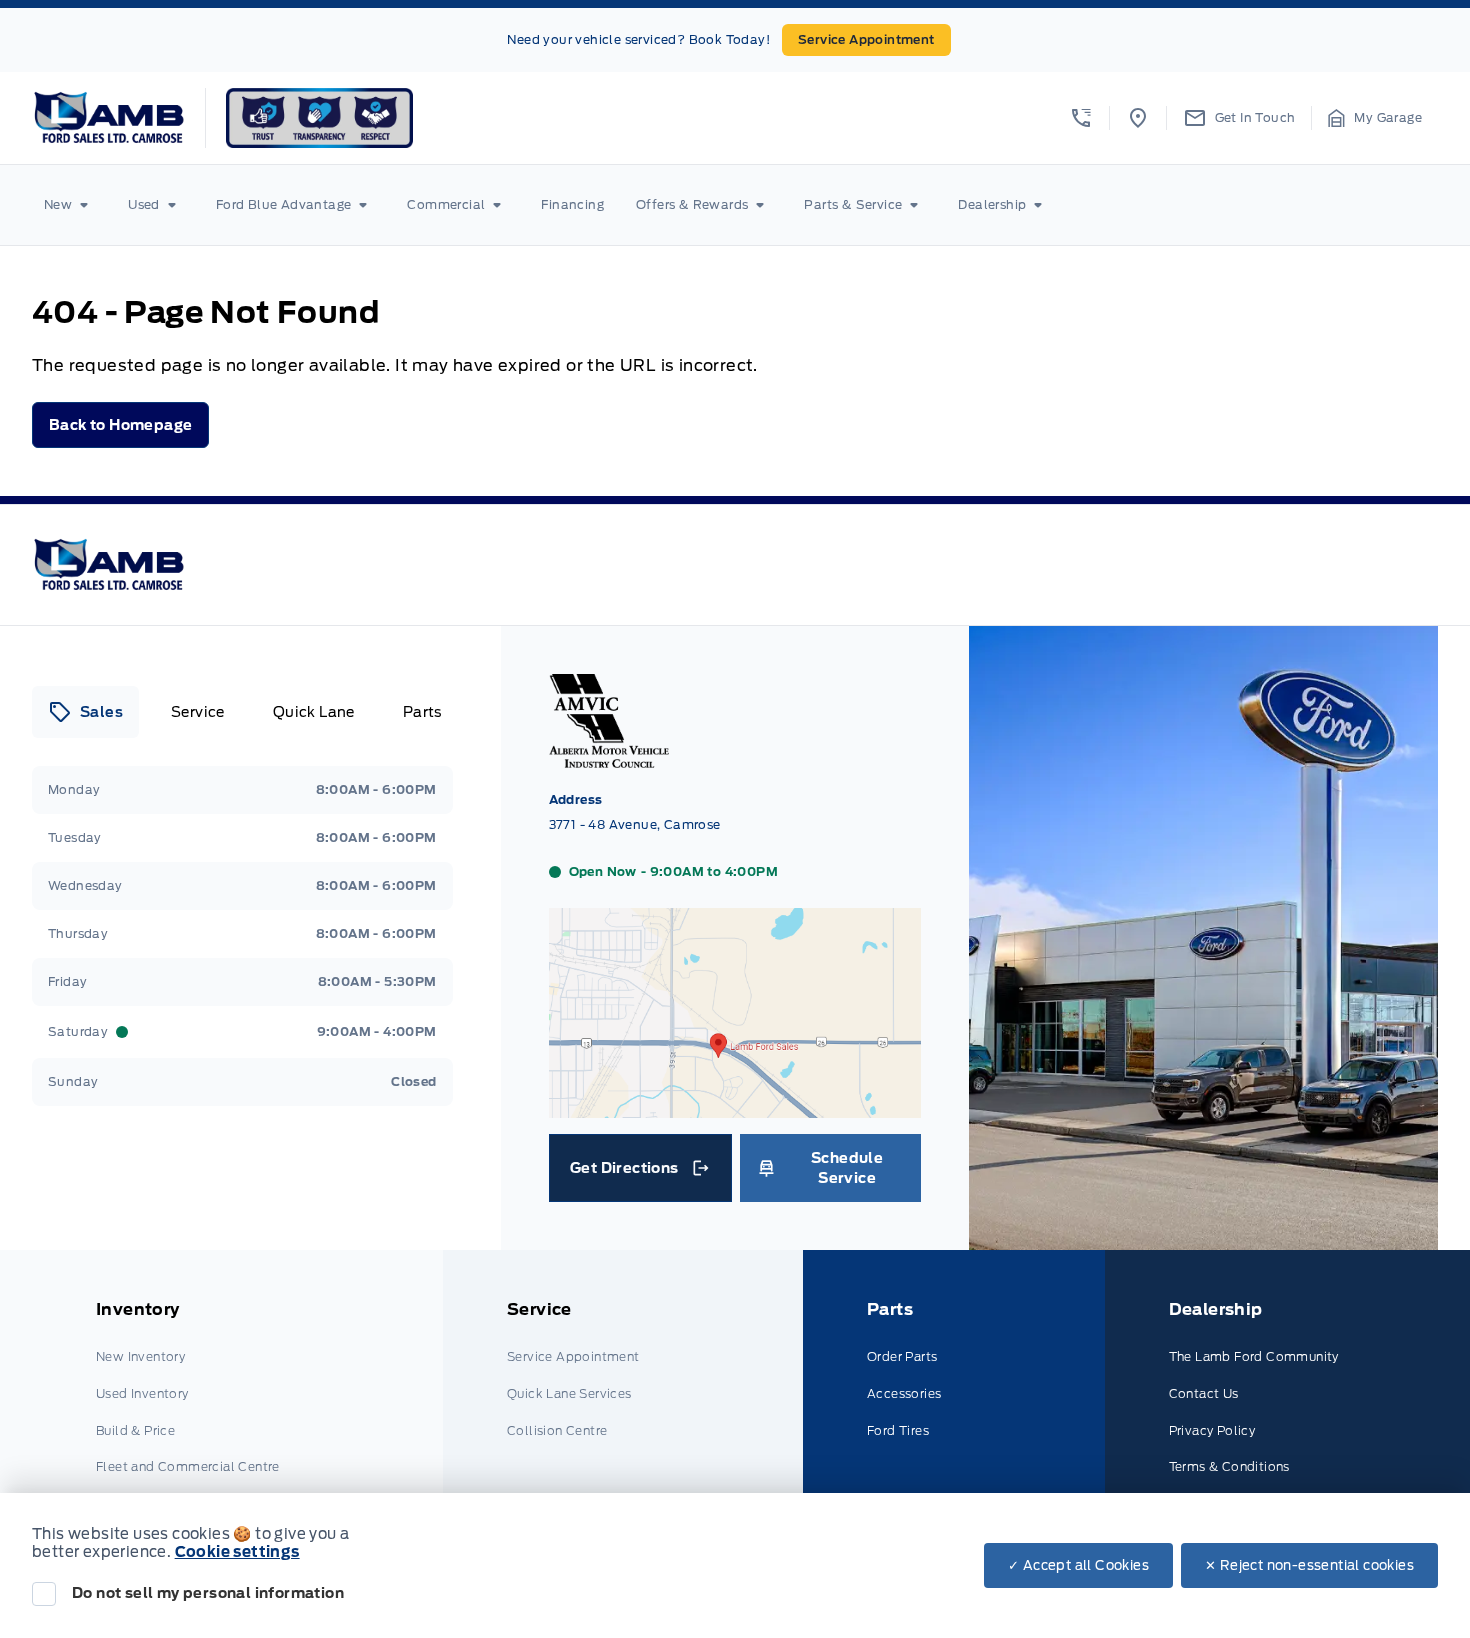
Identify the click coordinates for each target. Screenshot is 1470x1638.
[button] (1081, 118)
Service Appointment (866, 39)
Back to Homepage (120, 425)
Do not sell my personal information (208, 1593)
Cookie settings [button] (237, 1552)
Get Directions (638, 1173)
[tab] (85, 712)
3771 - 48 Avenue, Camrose (635, 824)
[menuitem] (70, 205)
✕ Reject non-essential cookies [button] (1309, 1565)
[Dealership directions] (735, 1108)
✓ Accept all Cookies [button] (1078, 1565)
